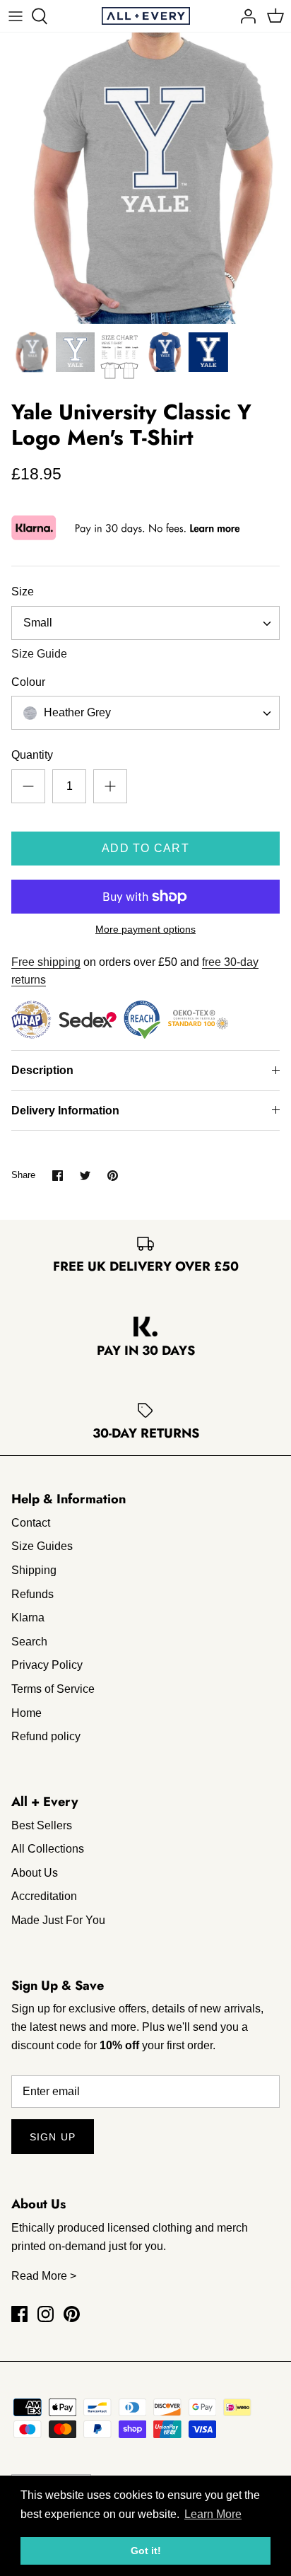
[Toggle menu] (16, 16)
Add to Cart (145, 848)
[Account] (244, 16)
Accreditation (44, 1896)
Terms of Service (53, 1689)
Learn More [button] (213, 2514)
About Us (35, 1873)
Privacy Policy (47, 1665)
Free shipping (46, 962)
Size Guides (42, 1546)
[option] (145, 178)
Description (42, 1070)
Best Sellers (42, 1825)
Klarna (28, 1618)
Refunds (32, 1594)
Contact (31, 1523)
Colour (28, 682)
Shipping (34, 1570)
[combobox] (145, 623)
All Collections (48, 1849)
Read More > (44, 2276)
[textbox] (76, 713)
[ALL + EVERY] (146, 16)
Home (26, 1713)
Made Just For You (58, 1920)
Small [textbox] (38, 623)
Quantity (32, 755)
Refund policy (46, 1736)
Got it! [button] (146, 2551)
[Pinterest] (72, 2314)
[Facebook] (19, 2314)
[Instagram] (46, 2314)
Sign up (53, 2137)
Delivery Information (65, 1111)
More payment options (145, 929)
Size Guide (39, 654)
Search (29, 1642)
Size (23, 591)
